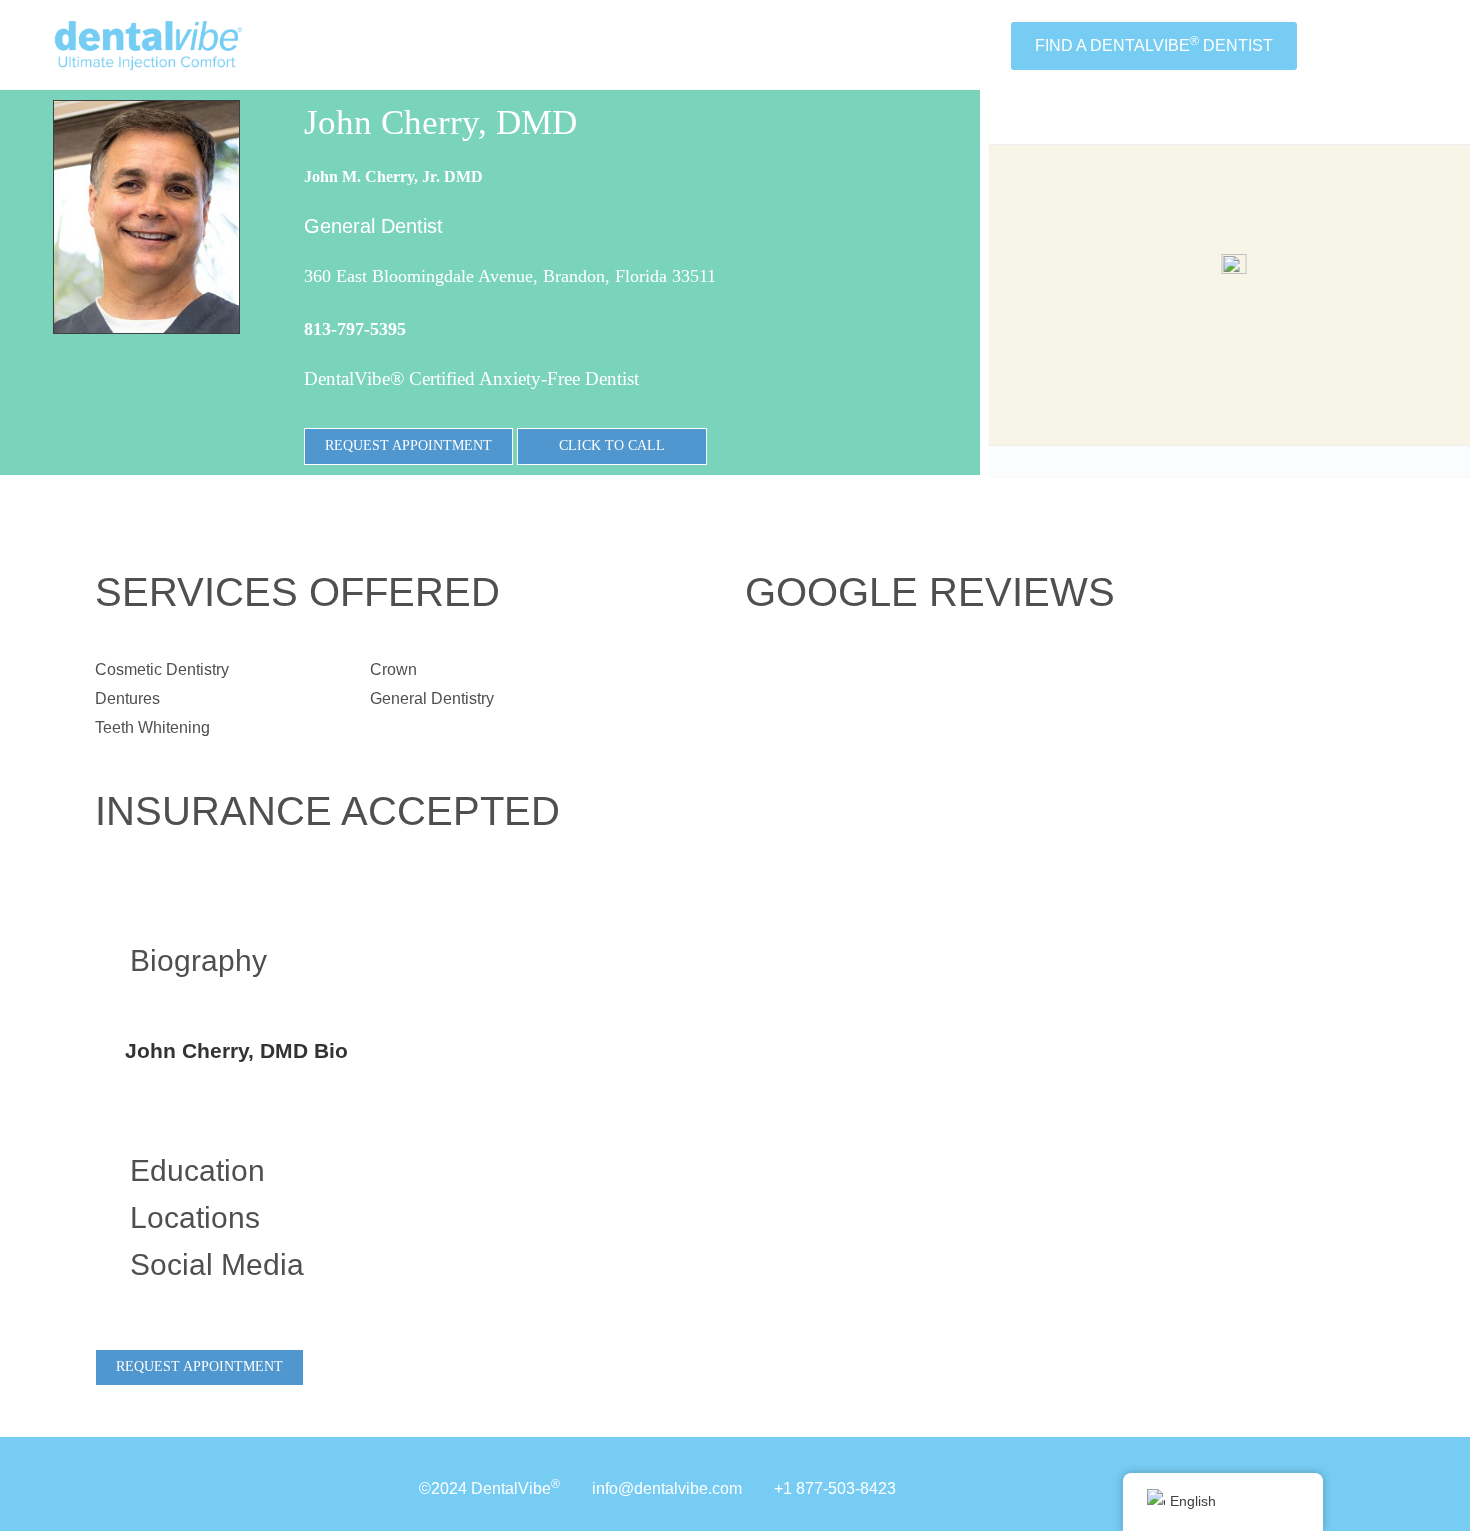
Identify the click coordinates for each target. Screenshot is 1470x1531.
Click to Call (612, 445)
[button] (1233, 274)
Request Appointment (408, 445)
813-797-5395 (355, 329)
